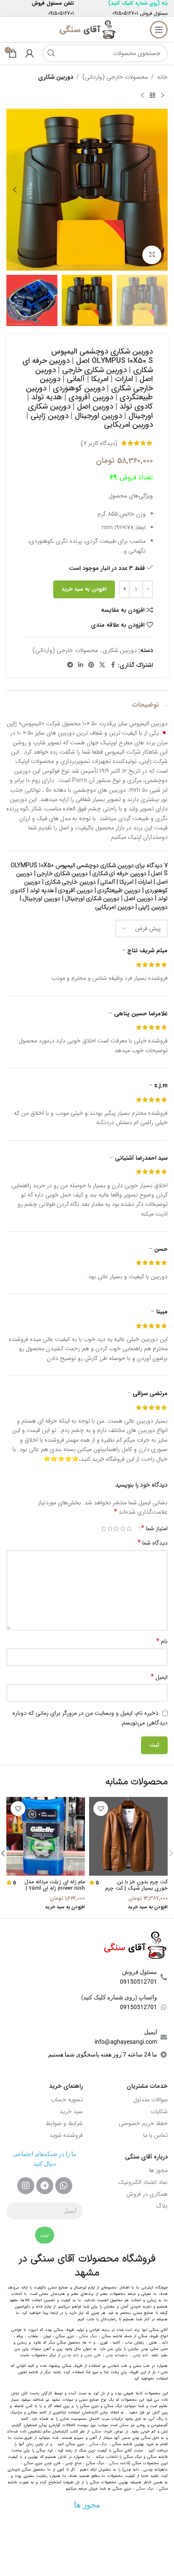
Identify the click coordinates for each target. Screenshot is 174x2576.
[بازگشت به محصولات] (152, 95)
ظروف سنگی (102, 2432)
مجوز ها (158, 2170)
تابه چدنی (70, 2355)
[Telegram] (45, 2186)
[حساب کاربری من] (30, 53)
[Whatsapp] (64, 2186)
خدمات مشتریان (147, 2086)
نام (162, 1642)
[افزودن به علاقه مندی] (101, 1809)
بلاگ (162, 2206)
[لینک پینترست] (91, 665)
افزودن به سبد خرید (84, 589)
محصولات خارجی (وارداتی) (115, 77)
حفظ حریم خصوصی (143, 2123)
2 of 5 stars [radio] (123, 1528)
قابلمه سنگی (119, 2463)
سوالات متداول (150, 2100)
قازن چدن (92, 2355)
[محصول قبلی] (163, 95)
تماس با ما (155, 2135)
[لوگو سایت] (87, 29)
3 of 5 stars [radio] (116, 1528)
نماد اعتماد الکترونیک (143, 2182)
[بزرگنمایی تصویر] (152, 255)
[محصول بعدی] (142, 95)
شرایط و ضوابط (64, 2123)
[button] (159, 190)
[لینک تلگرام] (70, 665)
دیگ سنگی (88, 2336)
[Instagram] (26, 2186)
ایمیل (159, 1677)
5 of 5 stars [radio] (104, 1528)
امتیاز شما (154, 1528)
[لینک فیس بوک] (113, 665)
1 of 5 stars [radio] (129, 1528)
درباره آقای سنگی (146, 2157)
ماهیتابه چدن (117, 2355)
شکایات (159, 2112)
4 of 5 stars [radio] (110, 1528)
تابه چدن (140, 2355)
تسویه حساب (67, 2100)
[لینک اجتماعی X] (102, 665)
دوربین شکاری (56, 77)
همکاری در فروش (147, 2194)
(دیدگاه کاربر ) (99, 443)
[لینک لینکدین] (81, 665)
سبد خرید (71, 2112)
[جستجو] (51, 53)
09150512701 (125, 13)
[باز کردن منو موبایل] (159, 30)
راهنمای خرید (66, 2086)
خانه (162, 77)
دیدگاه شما (153, 1543)
